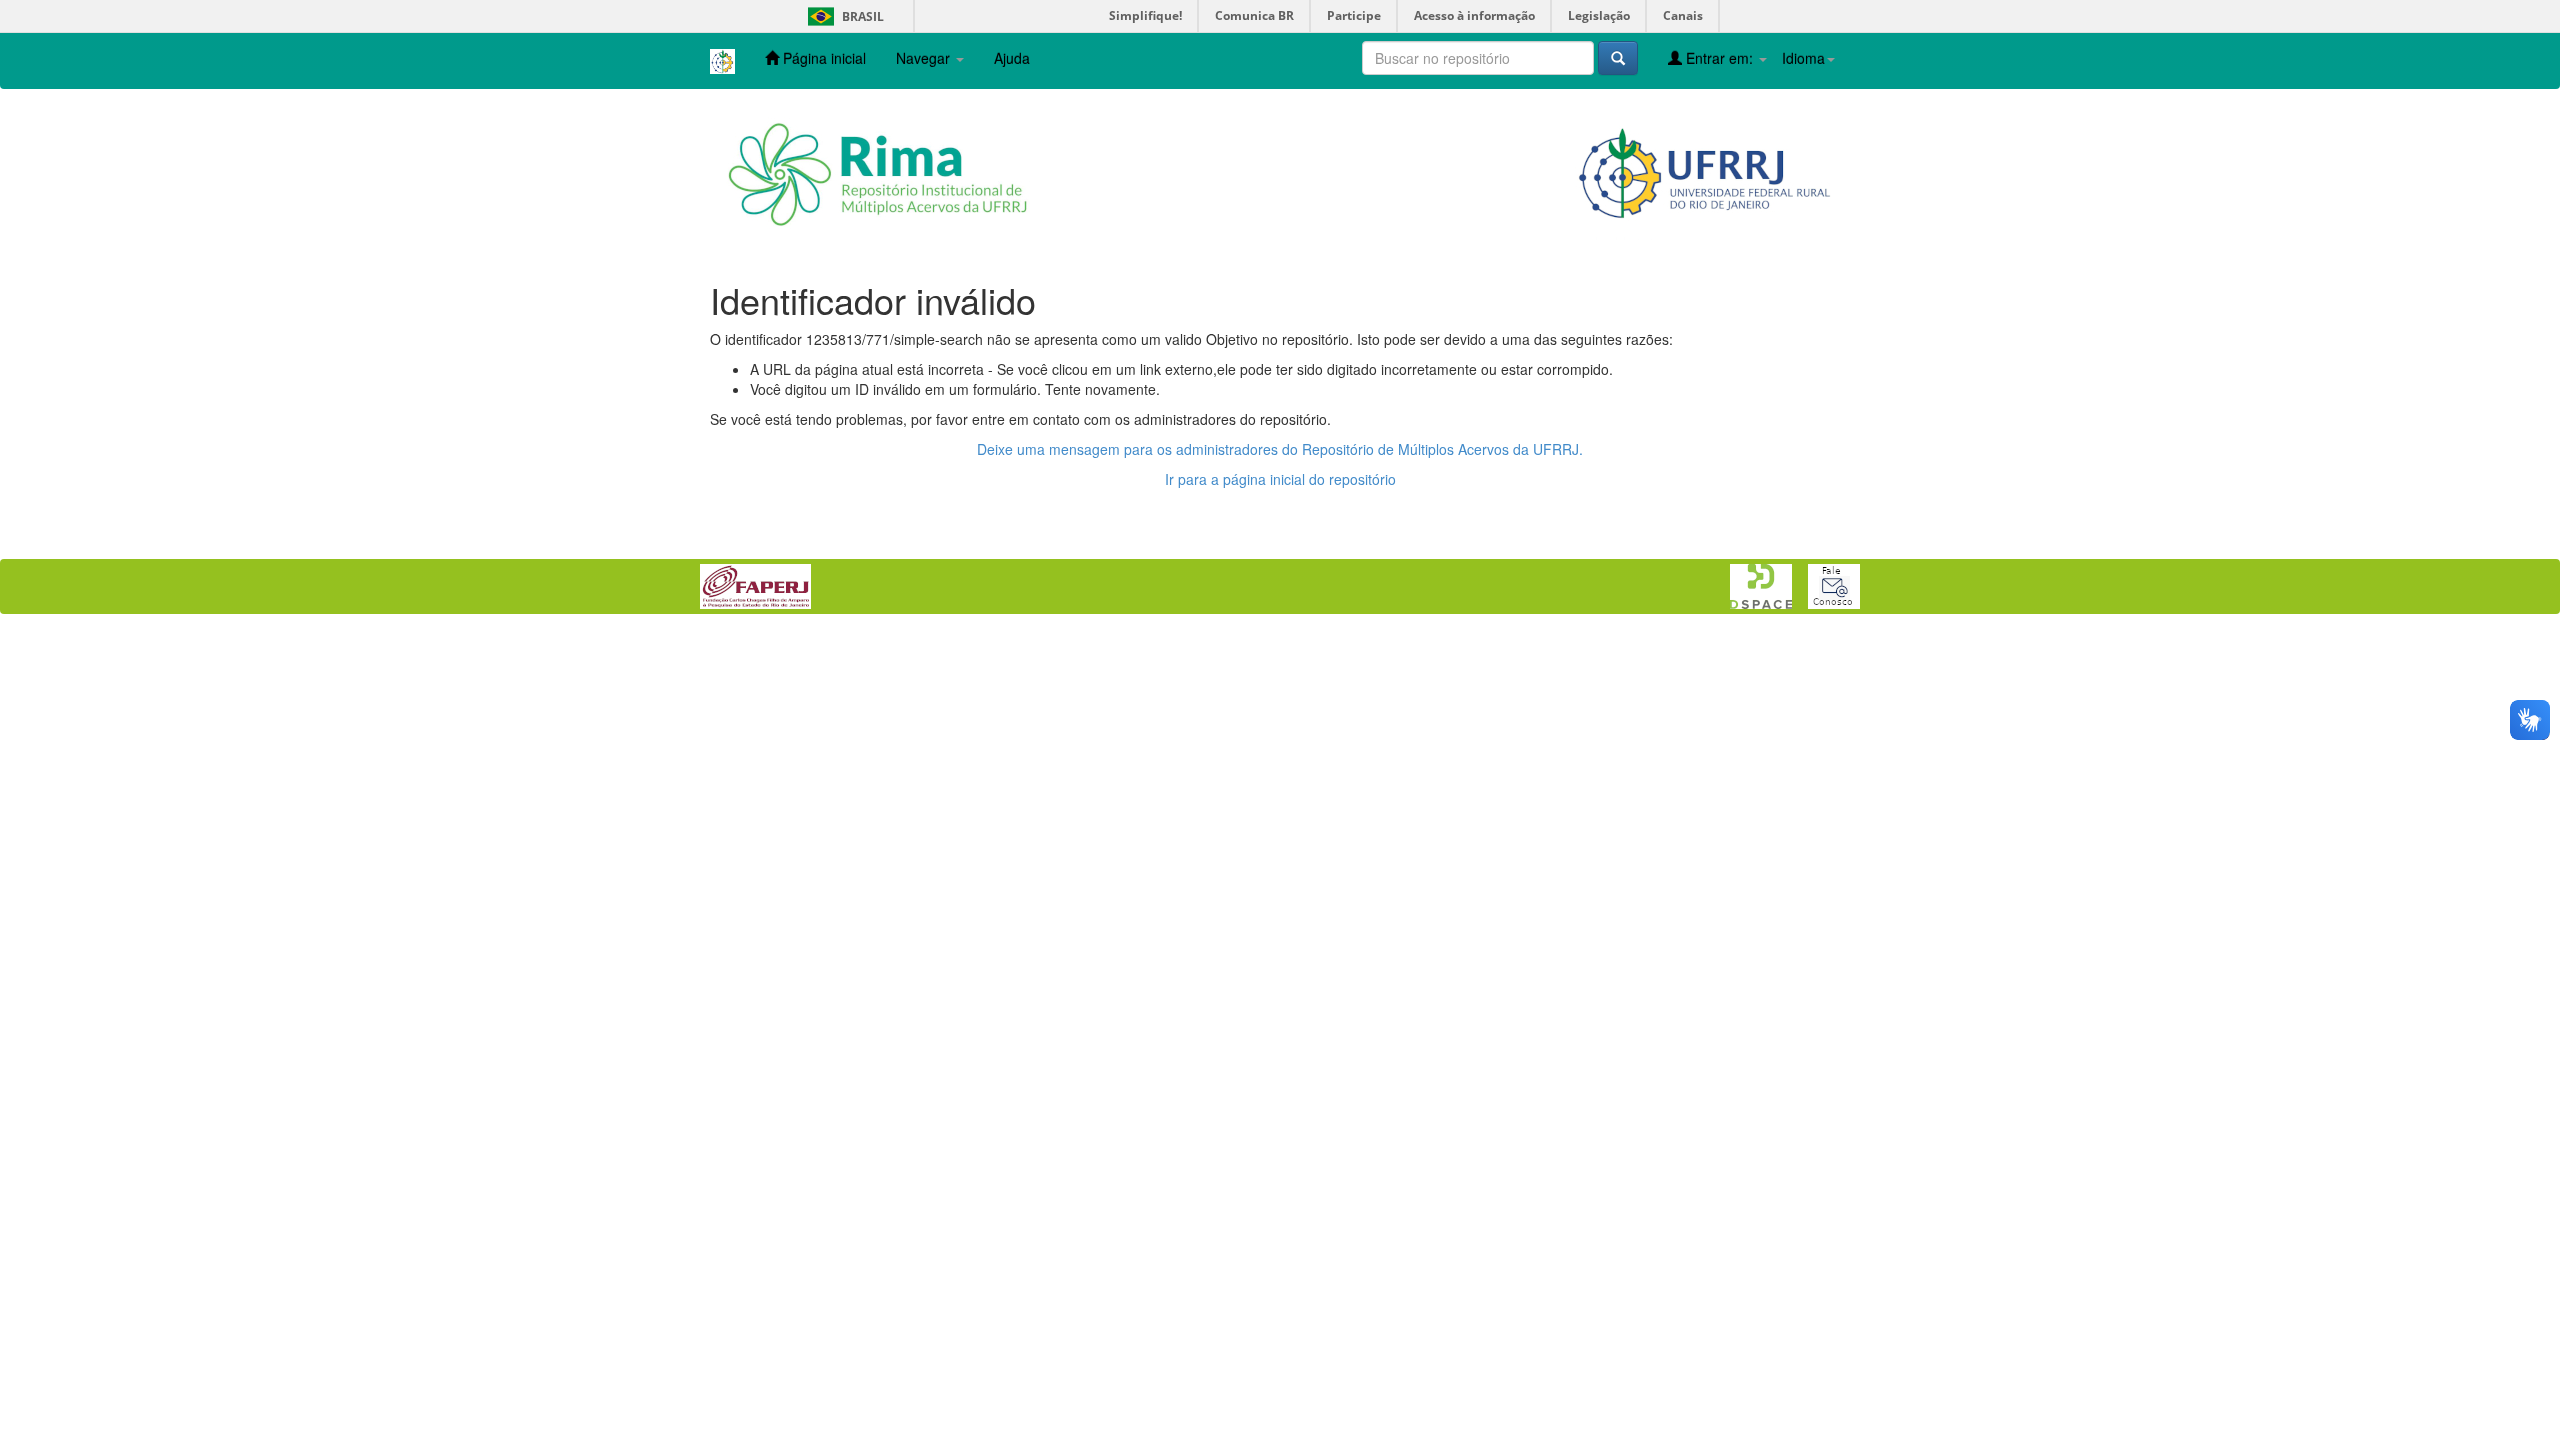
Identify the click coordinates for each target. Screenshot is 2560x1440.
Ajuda (1012, 58)
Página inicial (822, 58)
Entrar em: (1719, 58)
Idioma (1803, 58)
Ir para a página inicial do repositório (1280, 479)
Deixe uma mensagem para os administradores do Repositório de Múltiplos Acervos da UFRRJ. (1280, 449)
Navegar (925, 58)
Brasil (842, 16)
